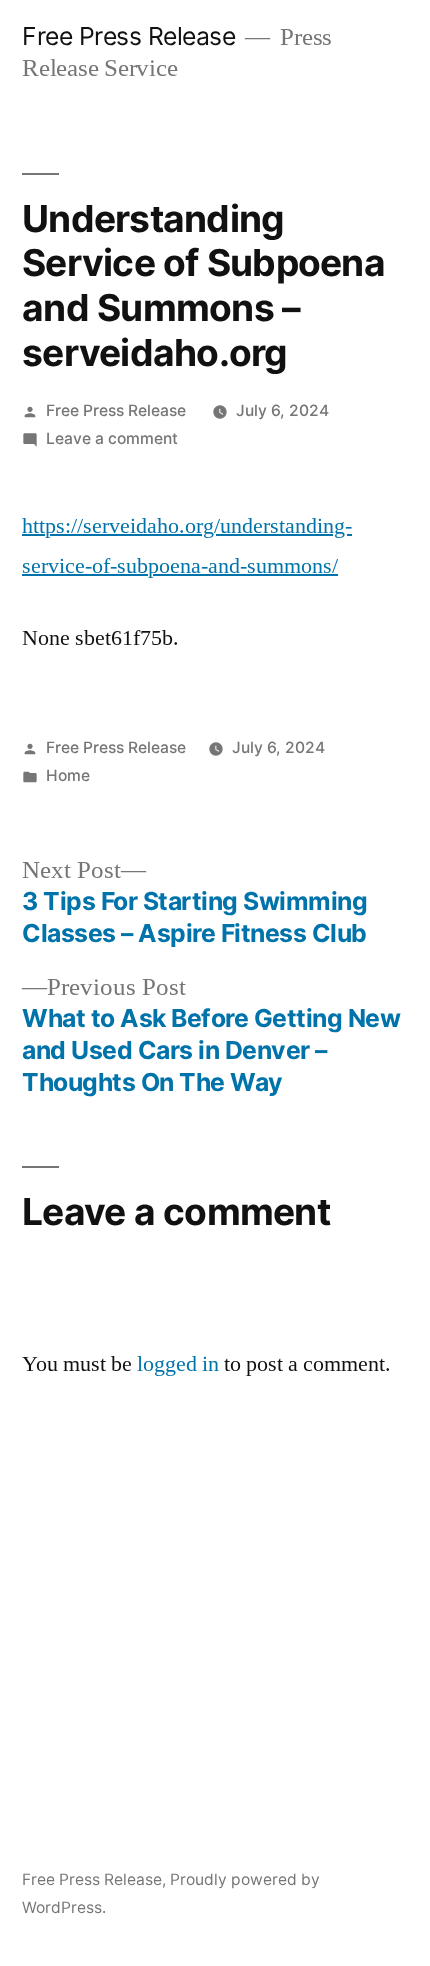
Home (68, 775)
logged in (178, 1364)
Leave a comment (112, 438)
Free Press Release (128, 36)
